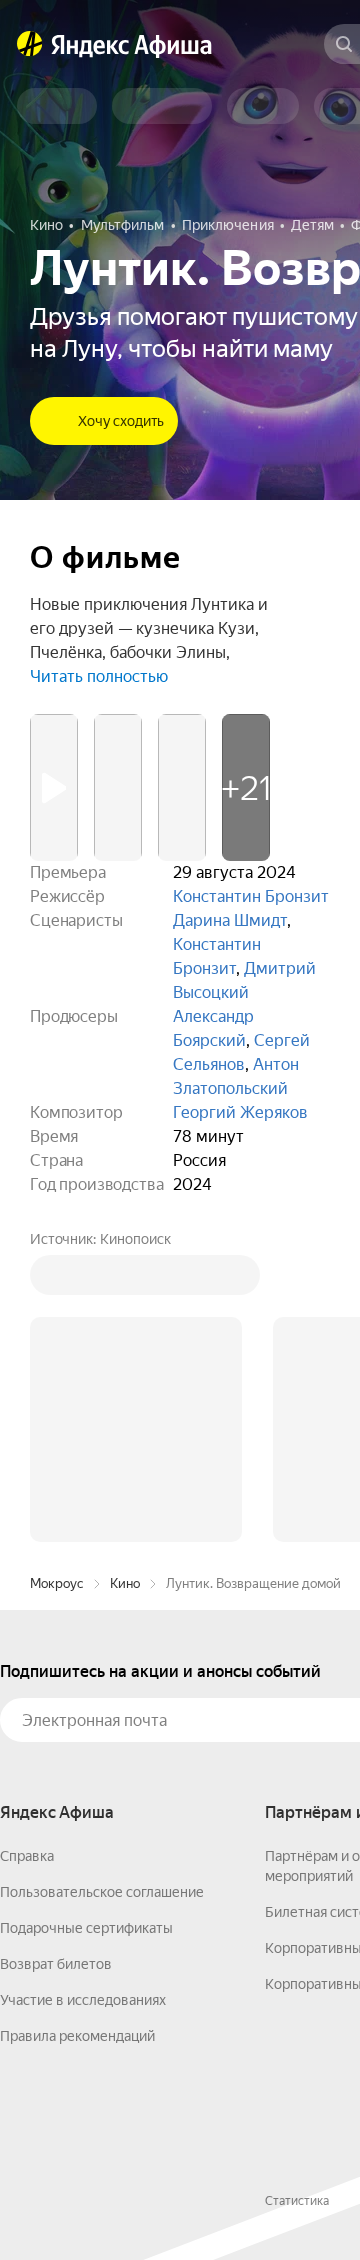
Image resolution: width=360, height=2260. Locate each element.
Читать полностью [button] (99, 676)
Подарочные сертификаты (86, 1928)
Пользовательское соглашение (102, 1892)
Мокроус (57, 1583)
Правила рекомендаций (77, 2036)
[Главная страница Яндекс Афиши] (30, 44)
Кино (125, 1583)
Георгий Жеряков (240, 1112)
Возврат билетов (56, 1964)
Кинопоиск (135, 1239)
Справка (27, 1856)
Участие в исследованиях (83, 2000)
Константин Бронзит (251, 896)
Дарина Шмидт (230, 920)
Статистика (297, 2201)
